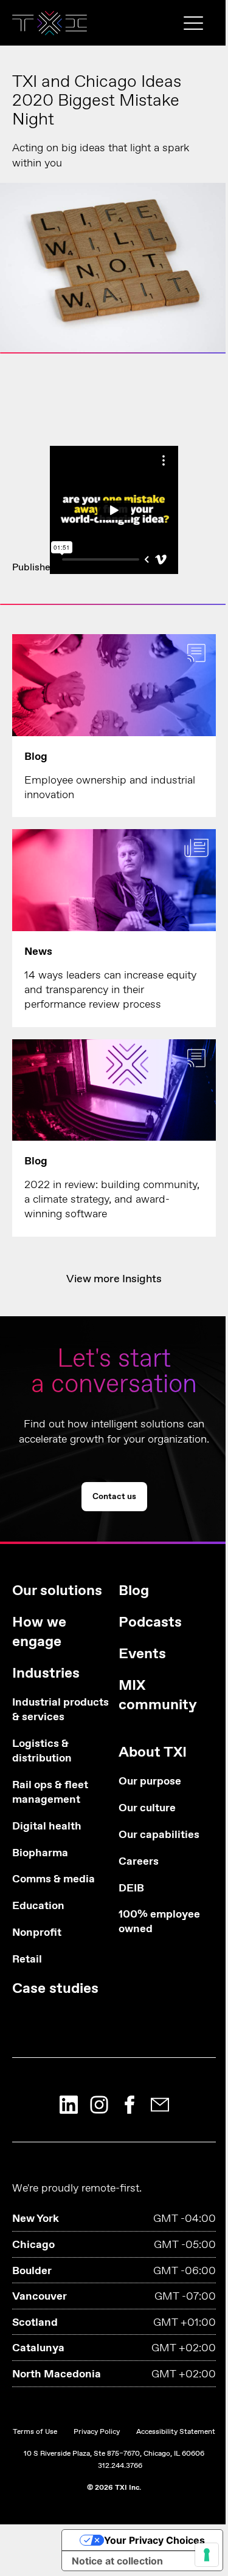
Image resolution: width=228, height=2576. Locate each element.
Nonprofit (37, 1933)
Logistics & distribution (42, 1751)
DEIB (131, 1889)
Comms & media (54, 1880)
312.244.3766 (120, 2466)
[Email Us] (160, 2105)
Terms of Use (35, 2432)
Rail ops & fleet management (50, 1793)
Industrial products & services (60, 1710)
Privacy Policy (97, 2432)
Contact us (114, 321)
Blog (134, 1591)
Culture (117, 568)
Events (142, 1654)
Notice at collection (117, 2561)
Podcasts (150, 1623)
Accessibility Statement (176, 2432)
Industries (46, 1674)
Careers (139, 1862)
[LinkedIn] (69, 2105)
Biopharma (40, 1853)
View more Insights (114, 1279)
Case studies (55, 1989)
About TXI (153, 1753)
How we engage (39, 1632)
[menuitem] (61, 1795)
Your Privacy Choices (154, 2540)
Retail (27, 1960)
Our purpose (150, 1782)
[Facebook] (130, 2105)
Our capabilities (159, 1835)
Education (38, 1906)
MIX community (158, 1696)
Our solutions (57, 1591)
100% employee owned (159, 1922)
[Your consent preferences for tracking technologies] (207, 2555)
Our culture (147, 1809)
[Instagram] (99, 2105)
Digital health (47, 1827)
